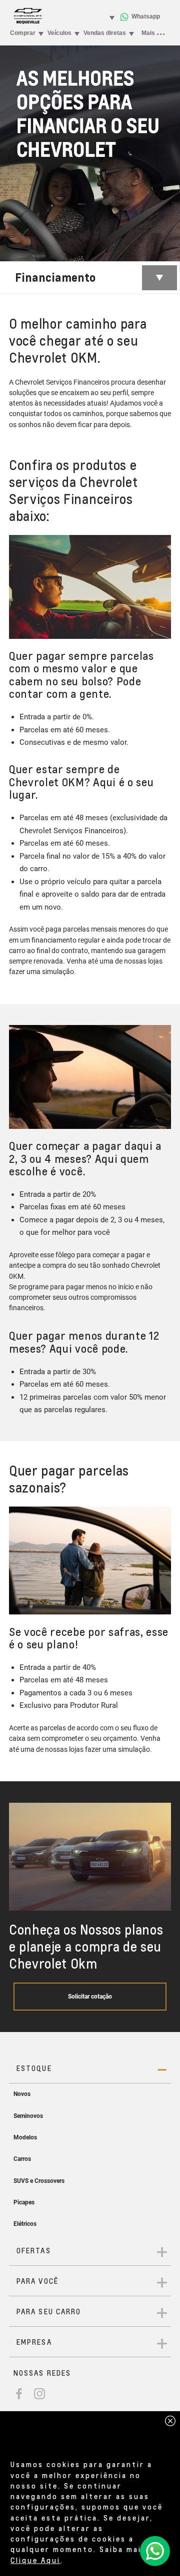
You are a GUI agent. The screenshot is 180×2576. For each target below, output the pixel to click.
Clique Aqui (35, 2560)
